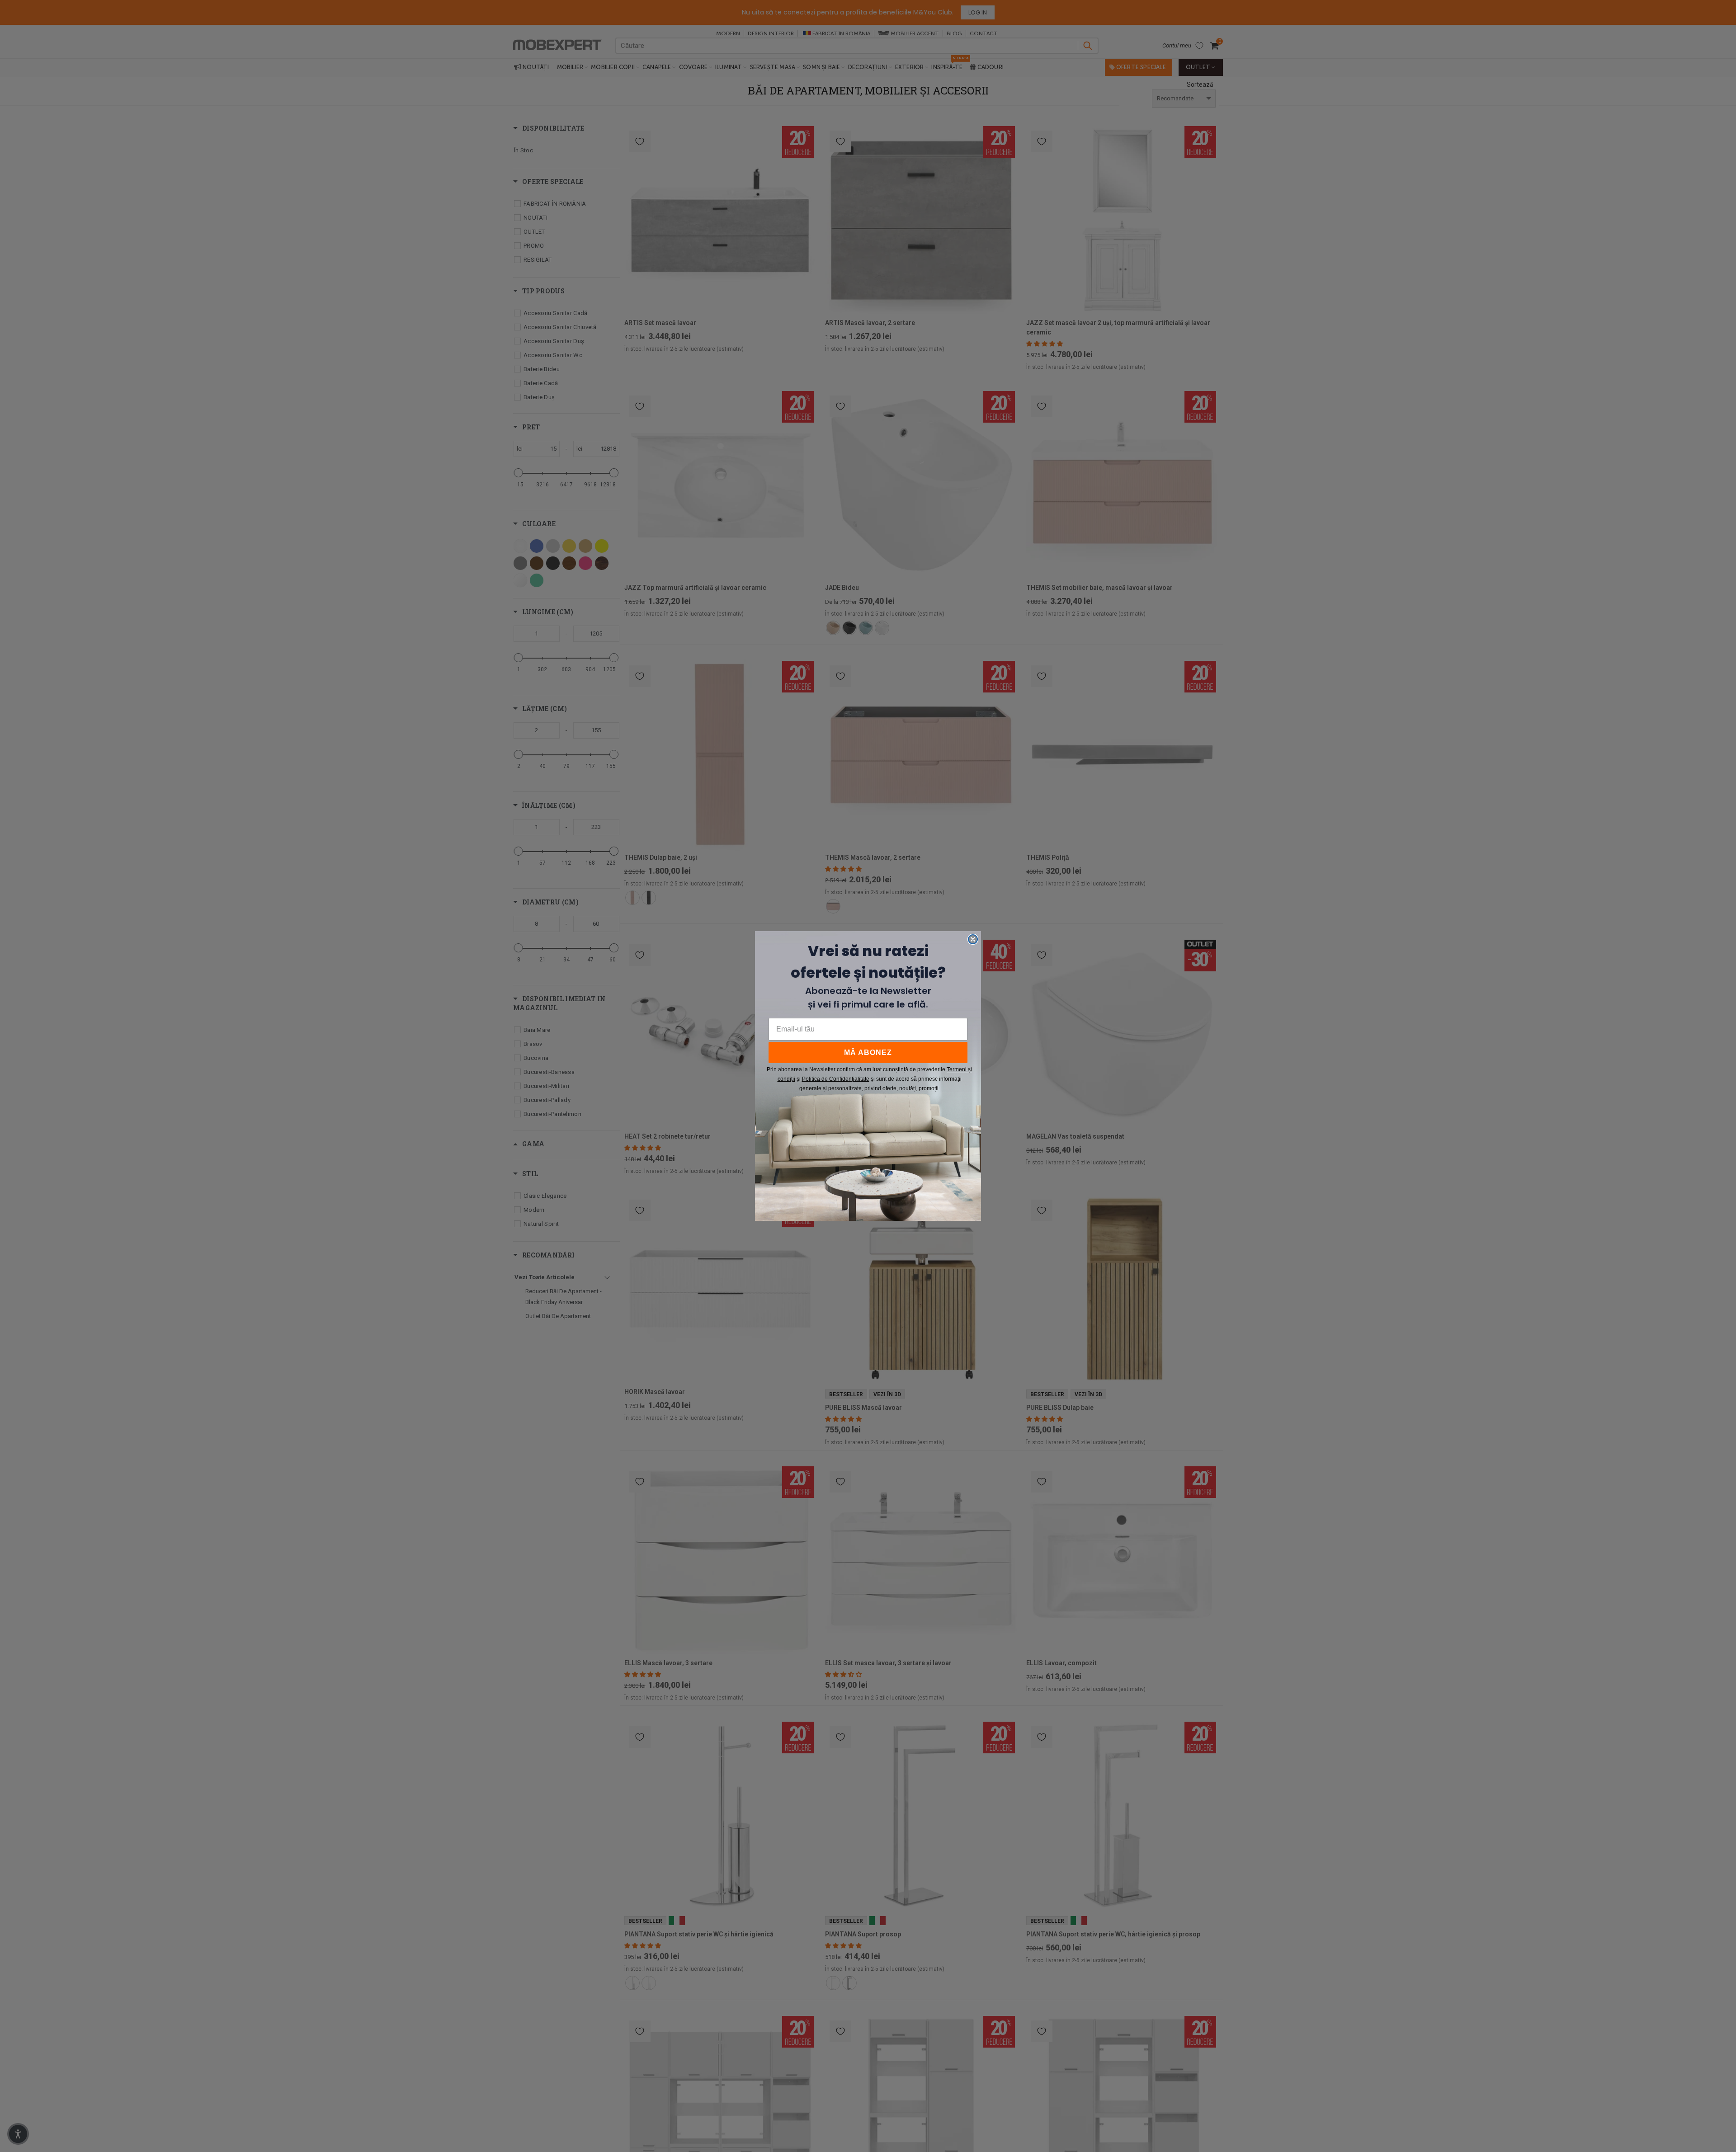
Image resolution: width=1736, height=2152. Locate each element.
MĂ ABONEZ (868, 1052)
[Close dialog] (973, 939)
